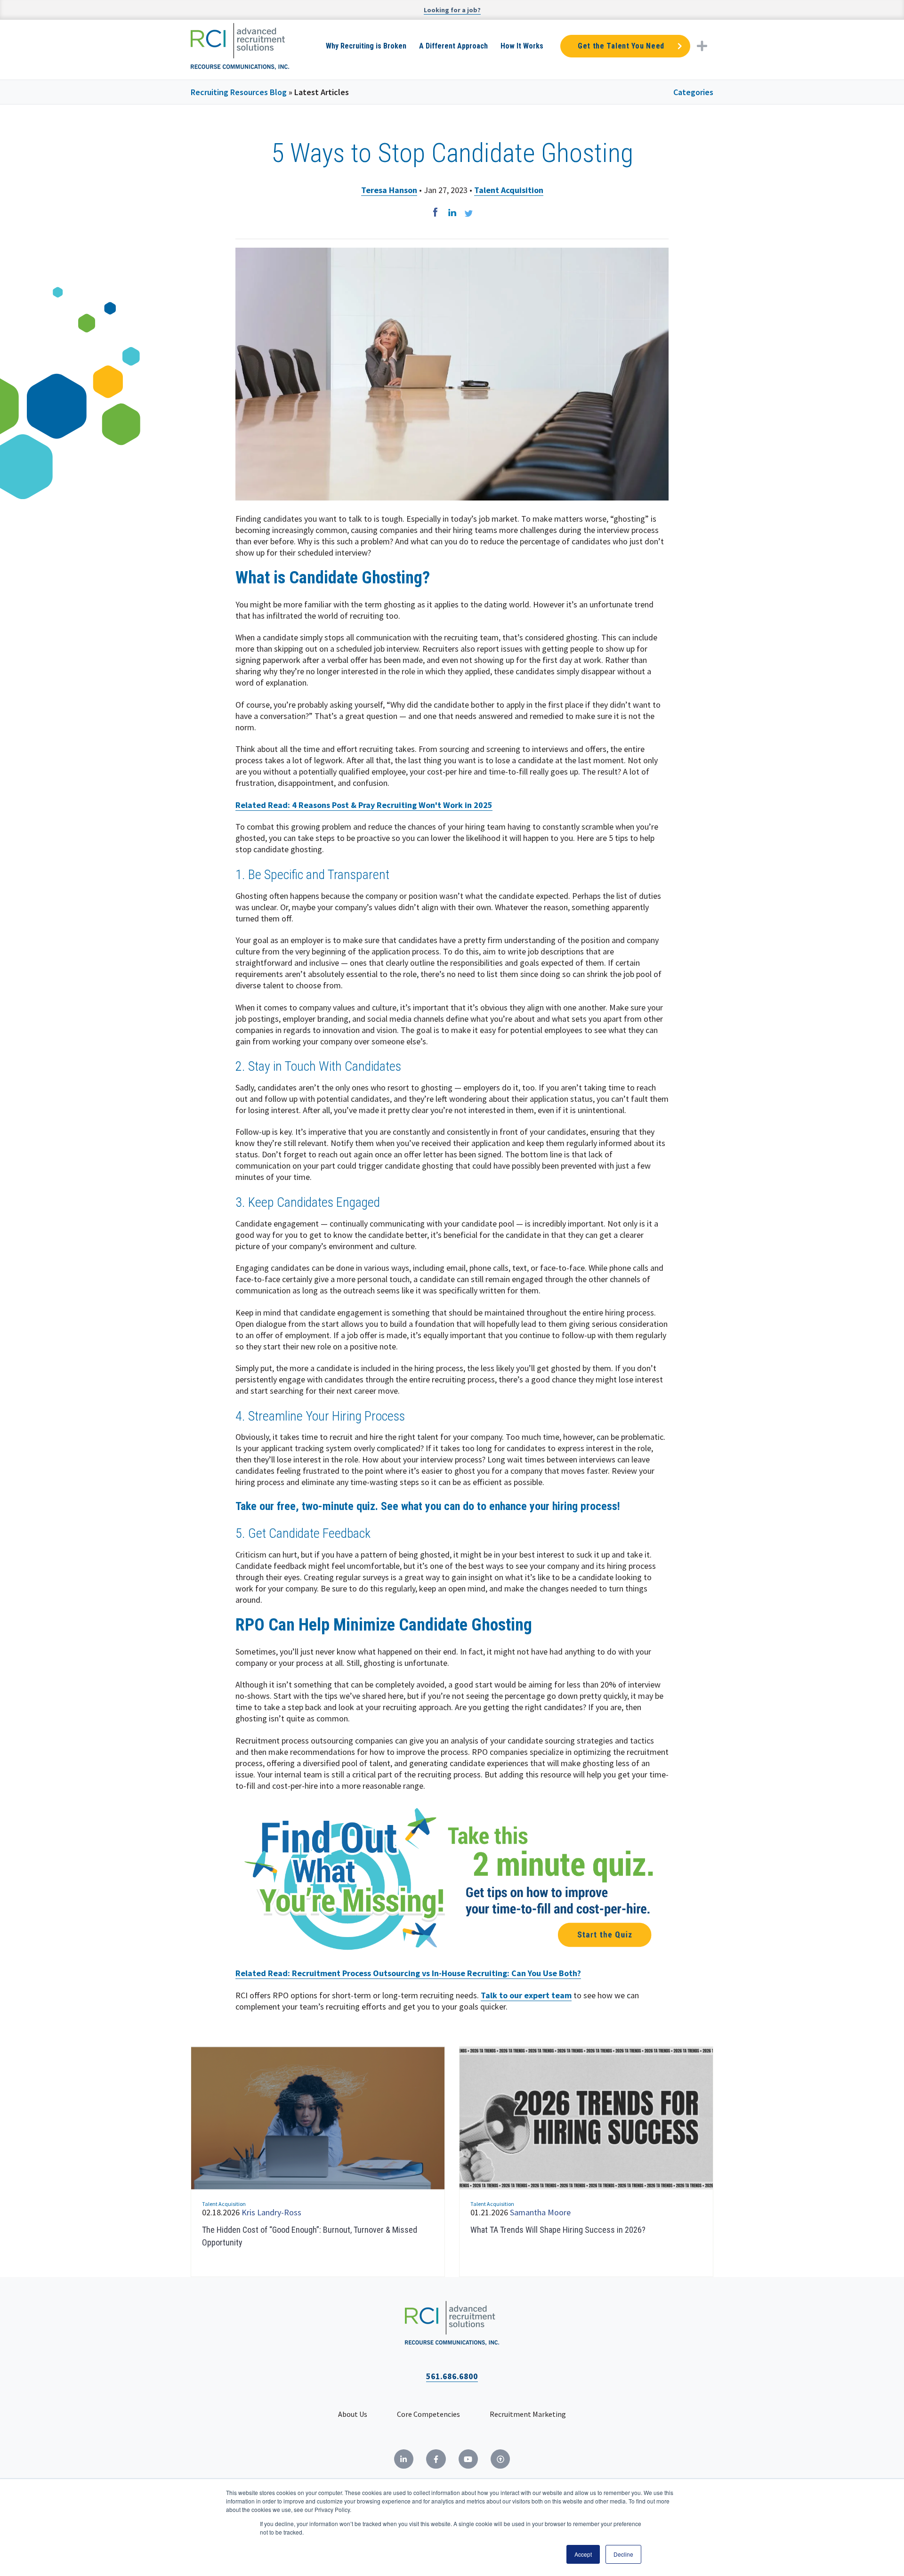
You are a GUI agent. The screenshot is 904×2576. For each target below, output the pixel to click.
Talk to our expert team (526, 1995)
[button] (702, 46)
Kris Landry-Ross (271, 2212)
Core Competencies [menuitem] (428, 2414)
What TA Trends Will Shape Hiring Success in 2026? (558, 2230)
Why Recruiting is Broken (366, 46)
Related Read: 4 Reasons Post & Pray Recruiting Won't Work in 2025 (364, 805)
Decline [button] (623, 2554)
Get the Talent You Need (621, 46)
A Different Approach (453, 46)
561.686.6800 (452, 2376)
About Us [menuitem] (353, 2414)
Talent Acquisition (509, 190)
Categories (693, 92)
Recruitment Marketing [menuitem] (528, 2414)
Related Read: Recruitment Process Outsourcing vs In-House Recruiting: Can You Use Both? (408, 1973)
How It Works (522, 46)
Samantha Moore (540, 2212)
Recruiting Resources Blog (239, 92)
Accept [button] (583, 2554)
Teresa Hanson (389, 190)
